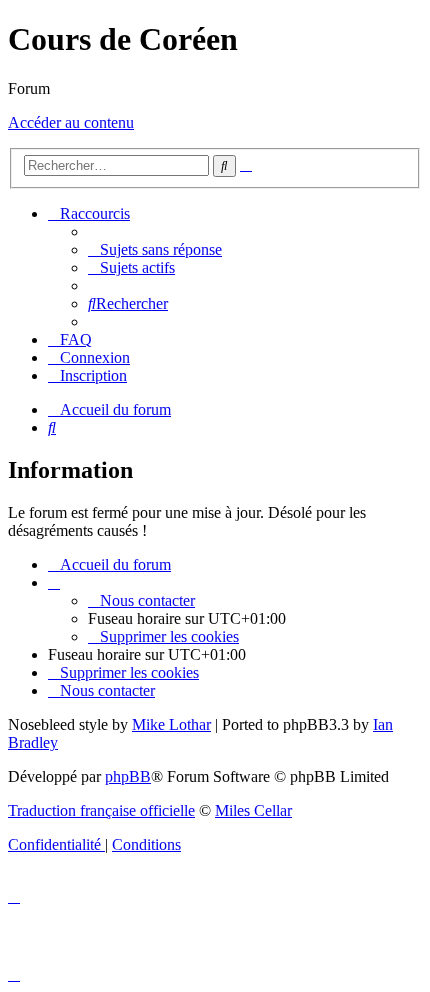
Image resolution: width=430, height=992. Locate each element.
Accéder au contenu (71, 122)
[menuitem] (155, 249)
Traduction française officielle (101, 810)
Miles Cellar (253, 810)
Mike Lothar (171, 724)
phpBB (128, 776)
